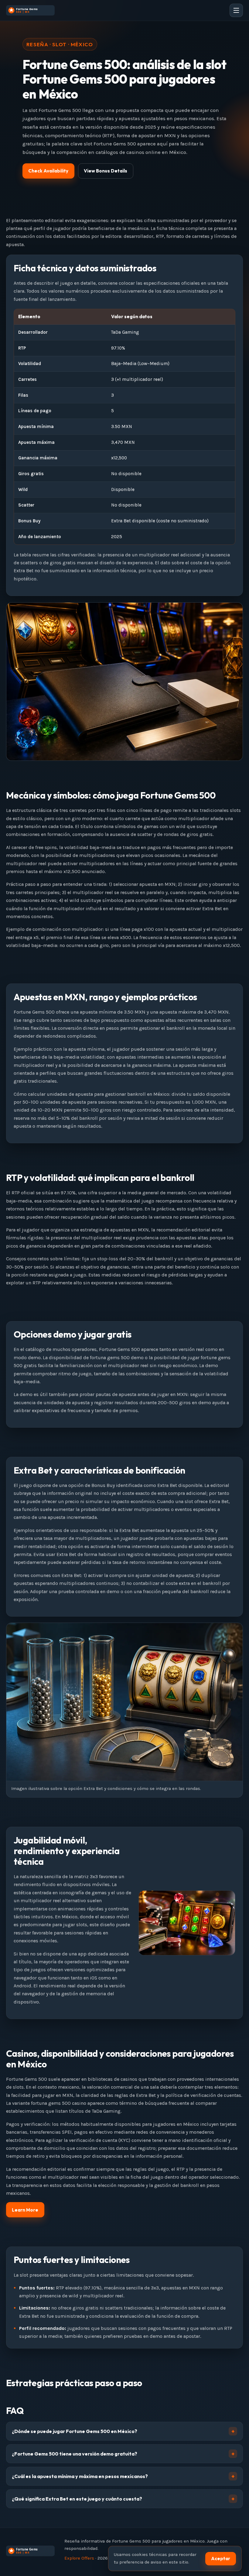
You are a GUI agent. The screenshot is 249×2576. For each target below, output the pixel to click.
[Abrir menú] (236, 10)
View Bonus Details (106, 171)
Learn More (25, 2210)
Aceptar (221, 2559)
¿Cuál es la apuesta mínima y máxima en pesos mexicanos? (80, 2476)
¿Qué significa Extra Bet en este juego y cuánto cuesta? (77, 2499)
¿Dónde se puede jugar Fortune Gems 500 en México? (75, 2431)
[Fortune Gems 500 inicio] (30, 10)
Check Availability (48, 171)
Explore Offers (79, 2558)
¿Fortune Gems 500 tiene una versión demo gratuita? (75, 2454)
